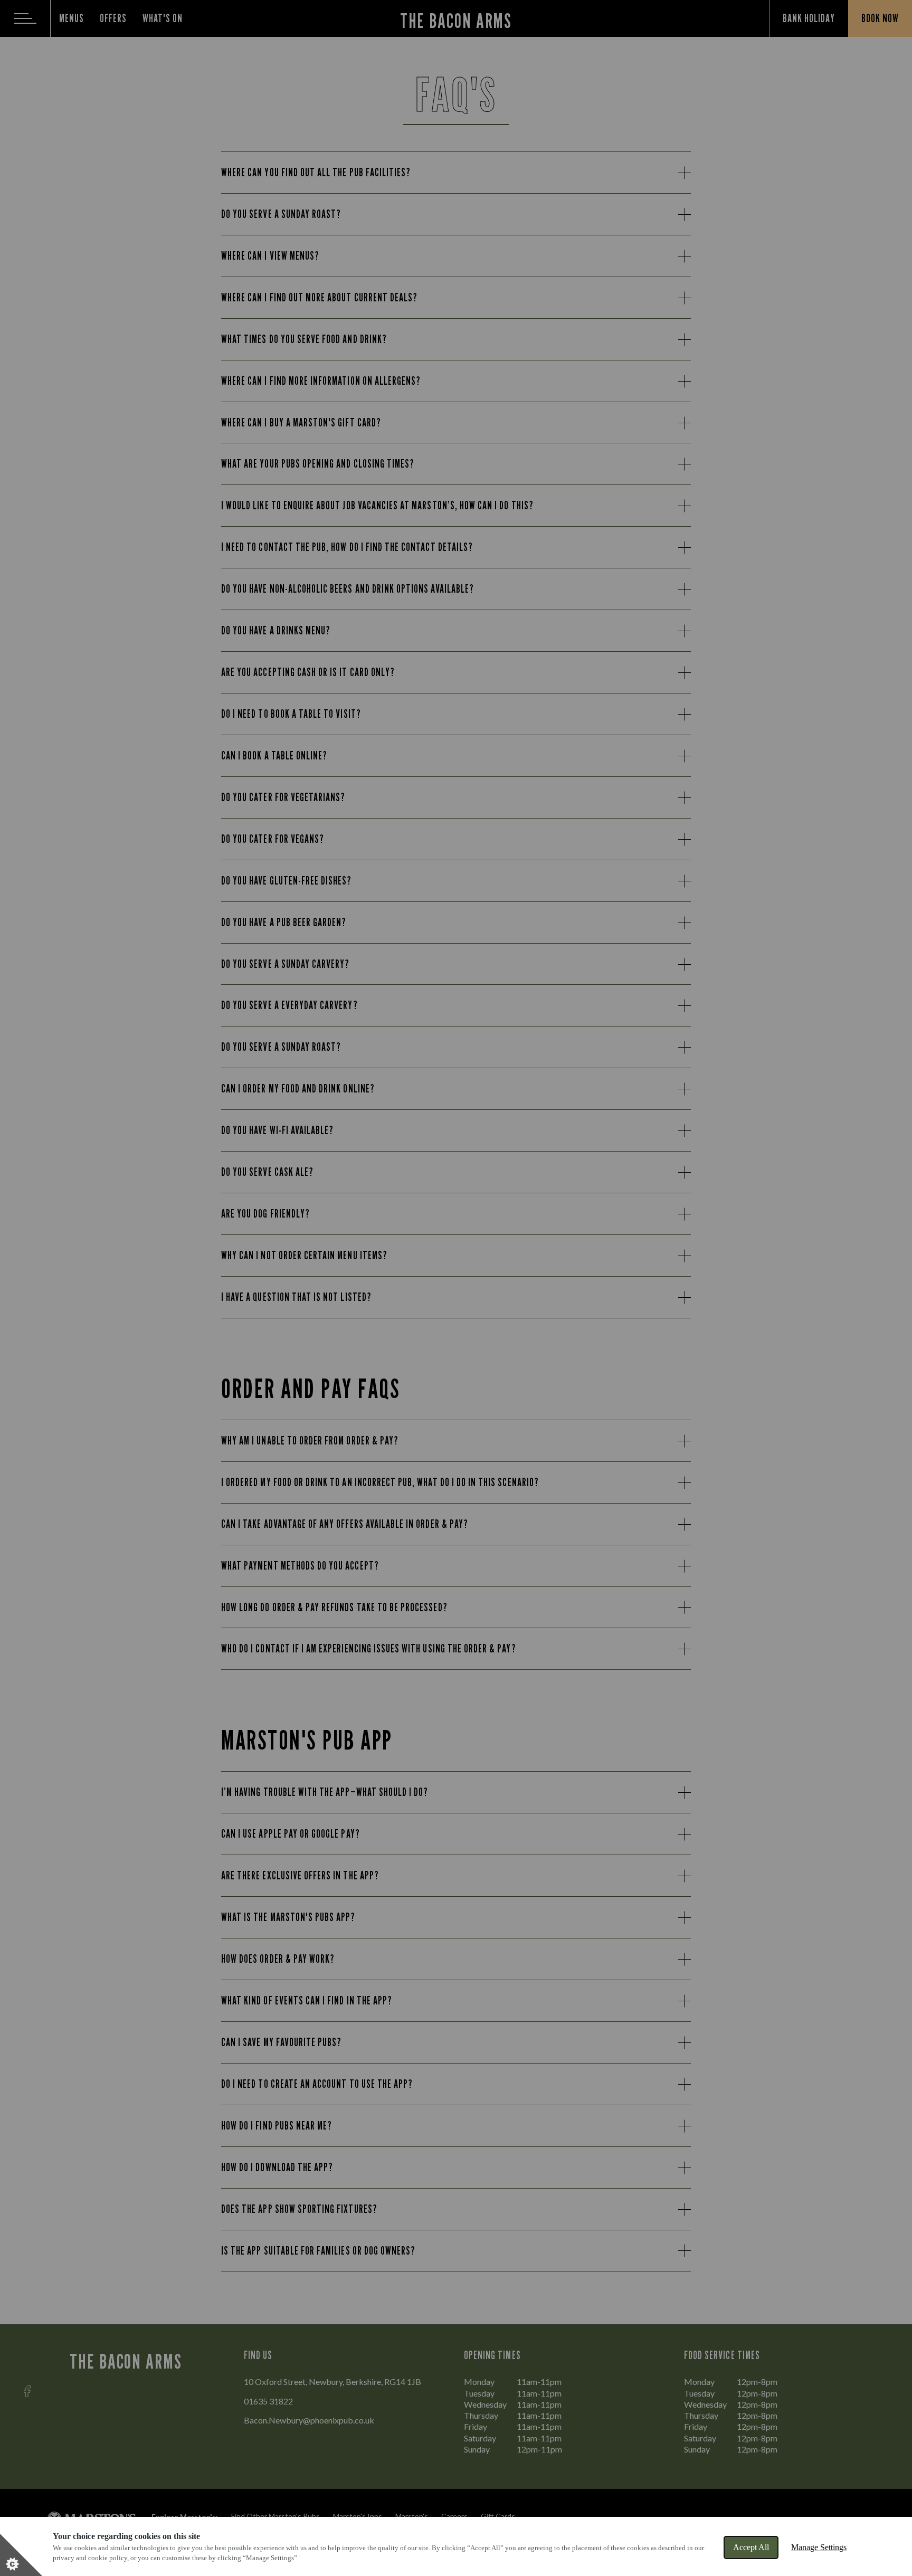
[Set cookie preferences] (21, 2555)
